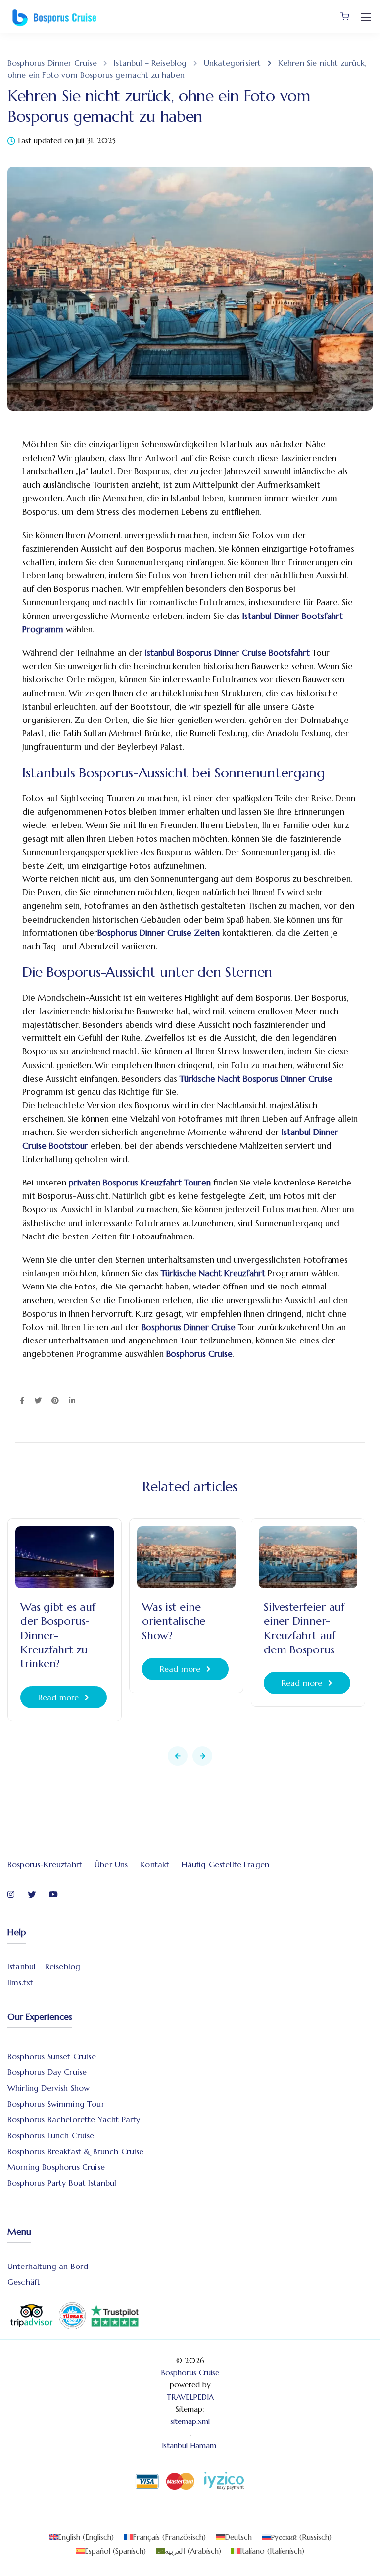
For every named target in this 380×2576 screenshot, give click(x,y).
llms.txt (20, 1982)
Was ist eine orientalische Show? (174, 1621)
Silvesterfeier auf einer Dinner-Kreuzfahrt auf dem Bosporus (304, 1628)
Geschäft (24, 2282)
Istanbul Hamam (190, 2446)
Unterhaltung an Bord (48, 2266)
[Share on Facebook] (22, 1401)
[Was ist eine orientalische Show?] (186, 1556)
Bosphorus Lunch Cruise (51, 2135)
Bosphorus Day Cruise (47, 2072)
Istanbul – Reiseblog (44, 1966)
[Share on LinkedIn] (72, 1401)
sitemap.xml (190, 2421)
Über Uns (111, 1864)
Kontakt (155, 1864)
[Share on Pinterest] (55, 1401)
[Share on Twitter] (38, 1401)
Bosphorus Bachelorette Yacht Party (74, 2119)
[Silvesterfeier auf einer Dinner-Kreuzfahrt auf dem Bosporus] (308, 1556)
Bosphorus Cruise (190, 2373)
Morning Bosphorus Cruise (56, 2167)
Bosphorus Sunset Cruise (52, 2056)
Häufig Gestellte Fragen (225, 1864)
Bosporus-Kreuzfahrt (45, 1864)
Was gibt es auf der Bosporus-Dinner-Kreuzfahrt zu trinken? (58, 1635)
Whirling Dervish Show (48, 2088)
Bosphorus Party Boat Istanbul (62, 2183)
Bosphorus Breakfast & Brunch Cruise (76, 2151)
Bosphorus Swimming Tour (56, 2104)
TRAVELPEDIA (190, 2397)
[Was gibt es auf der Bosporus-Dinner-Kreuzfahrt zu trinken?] (65, 1556)
